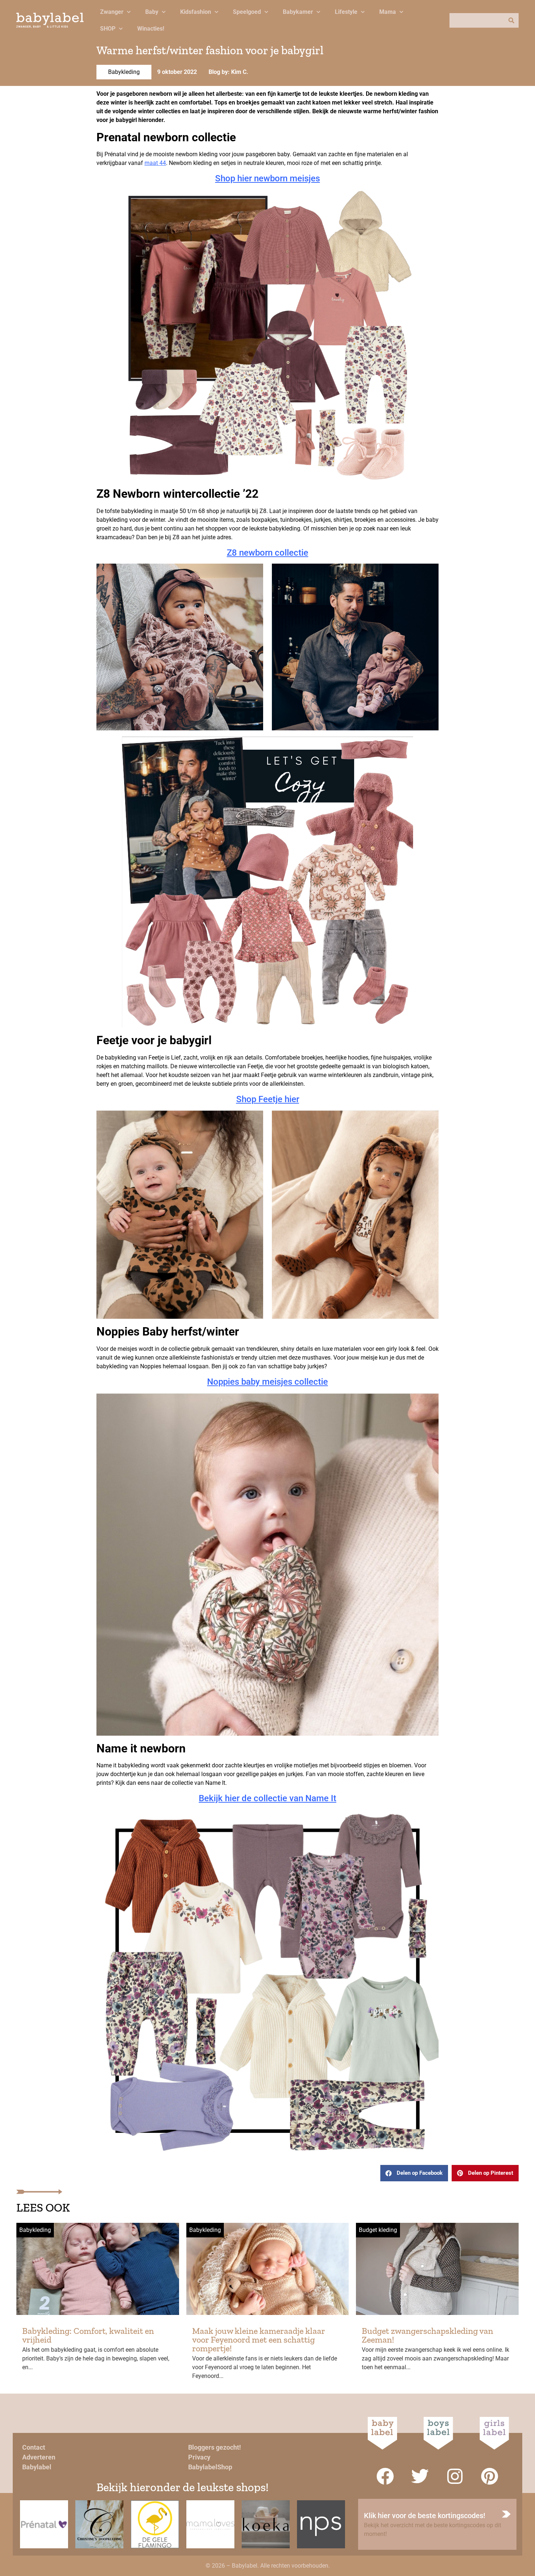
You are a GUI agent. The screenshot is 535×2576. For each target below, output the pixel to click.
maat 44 (155, 163)
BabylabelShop (210, 2467)
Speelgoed (247, 12)
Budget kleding (378, 2230)
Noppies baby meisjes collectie (267, 1382)
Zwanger (112, 12)
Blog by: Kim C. (228, 72)
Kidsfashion (196, 12)
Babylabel (37, 2467)
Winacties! (151, 29)
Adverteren (39, 2457)
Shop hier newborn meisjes (267, 178)
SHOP (108, 29)
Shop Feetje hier (268, 1099)
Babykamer (298, 12)
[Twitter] (420, 2476)
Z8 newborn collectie (267, 553)
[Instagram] (455, 2476)
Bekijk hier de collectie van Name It (267, 1798)
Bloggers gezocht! (215, 2447)
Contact (34, 2447)
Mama (388, 12)
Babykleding (124, 72)
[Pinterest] (490, 2476)
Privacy (199, 2457)
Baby (152, 12)
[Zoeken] (511, 20)
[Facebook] (385, 2476)
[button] (414, 2173)
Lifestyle (346, 12)
